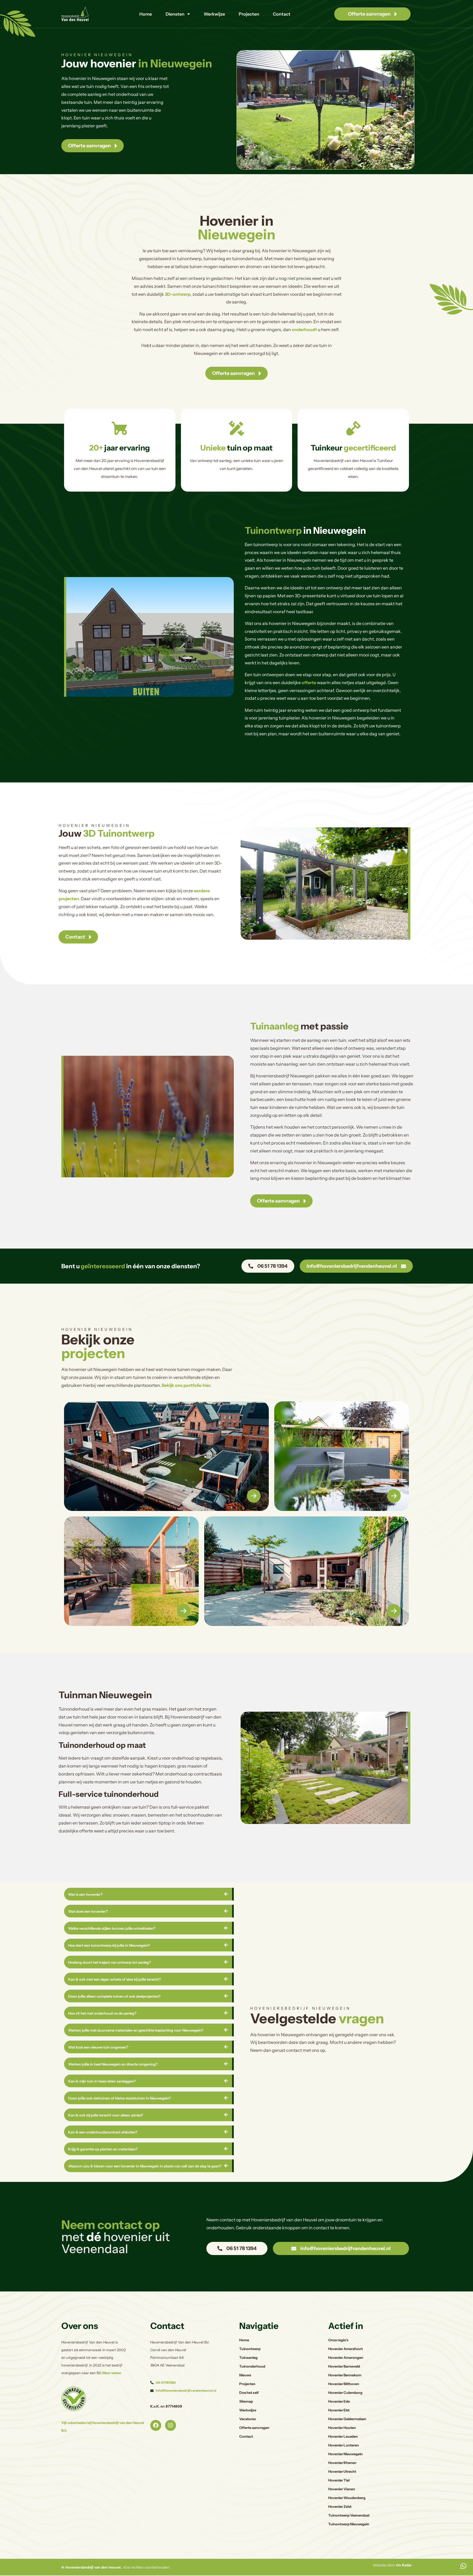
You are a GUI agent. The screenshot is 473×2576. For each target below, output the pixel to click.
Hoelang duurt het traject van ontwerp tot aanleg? (110, 1962)
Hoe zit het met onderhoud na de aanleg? (102, 2013)
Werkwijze (214, 14)
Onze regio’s (338, 2340)
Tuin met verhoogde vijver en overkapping (328, 1494)
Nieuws (245, 2375)
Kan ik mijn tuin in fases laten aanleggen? (102, 2081)
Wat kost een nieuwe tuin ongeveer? (98, 2047)
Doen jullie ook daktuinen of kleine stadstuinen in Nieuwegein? (119, 2098)
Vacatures (247, 2419)
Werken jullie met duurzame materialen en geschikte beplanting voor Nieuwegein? (136, 2030)
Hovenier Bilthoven (344, 2384)
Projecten (249, 14)
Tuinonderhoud (252, 2366)
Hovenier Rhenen (342, 2463)
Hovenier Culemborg (345, 2393)
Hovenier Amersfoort (345, 2349)
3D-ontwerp (178, 294)
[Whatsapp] (463, 2566)
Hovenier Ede (339, 2401)
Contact (282, 14)
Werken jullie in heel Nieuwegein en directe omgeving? (113, 2064)
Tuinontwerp (250, 2349)
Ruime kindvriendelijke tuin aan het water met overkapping (147, 1494)
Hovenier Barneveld (344, 2366)
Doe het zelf (249, 2393)
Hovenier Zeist (340, 2507)
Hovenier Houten (342, 2428)
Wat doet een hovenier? (88, 1911)
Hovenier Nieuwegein (345, 2454)
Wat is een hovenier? (85, 1894)
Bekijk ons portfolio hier (186, 1385)
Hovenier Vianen (342, 2489)
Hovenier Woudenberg (347, 2498)
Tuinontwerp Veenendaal (349, 2515)
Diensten (175, 14)
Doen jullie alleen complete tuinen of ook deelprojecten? (114, 1996)
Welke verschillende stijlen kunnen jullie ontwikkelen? (112, 1928)
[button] (149, 1894)
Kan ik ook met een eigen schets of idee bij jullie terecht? (115, 1979)
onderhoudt (304, 329)
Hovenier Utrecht (342, 2472)
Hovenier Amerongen (346, 2358)
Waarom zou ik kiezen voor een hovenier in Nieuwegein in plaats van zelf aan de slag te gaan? (145, 2166)
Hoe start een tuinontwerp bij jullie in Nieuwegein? (109, 1945)
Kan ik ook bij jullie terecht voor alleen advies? (106, 2115)
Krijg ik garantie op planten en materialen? (103, 2149)
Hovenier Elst (339, 2410)
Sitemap (246, 2401)
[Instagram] (171, 2425)
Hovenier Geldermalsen (347, 2419)
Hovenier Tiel (339, 2480)
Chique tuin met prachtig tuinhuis (284, 1613)
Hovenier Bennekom (345, 2375)
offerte (309, 682)
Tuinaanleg (248, 2358)
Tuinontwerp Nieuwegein (349, 2524)
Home (146, 14)
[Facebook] (156, 2425)
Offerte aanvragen (254, 2428)
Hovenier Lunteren (344, 2445)
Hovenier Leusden (343, 2436)
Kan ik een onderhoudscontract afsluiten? (103, 2132)
